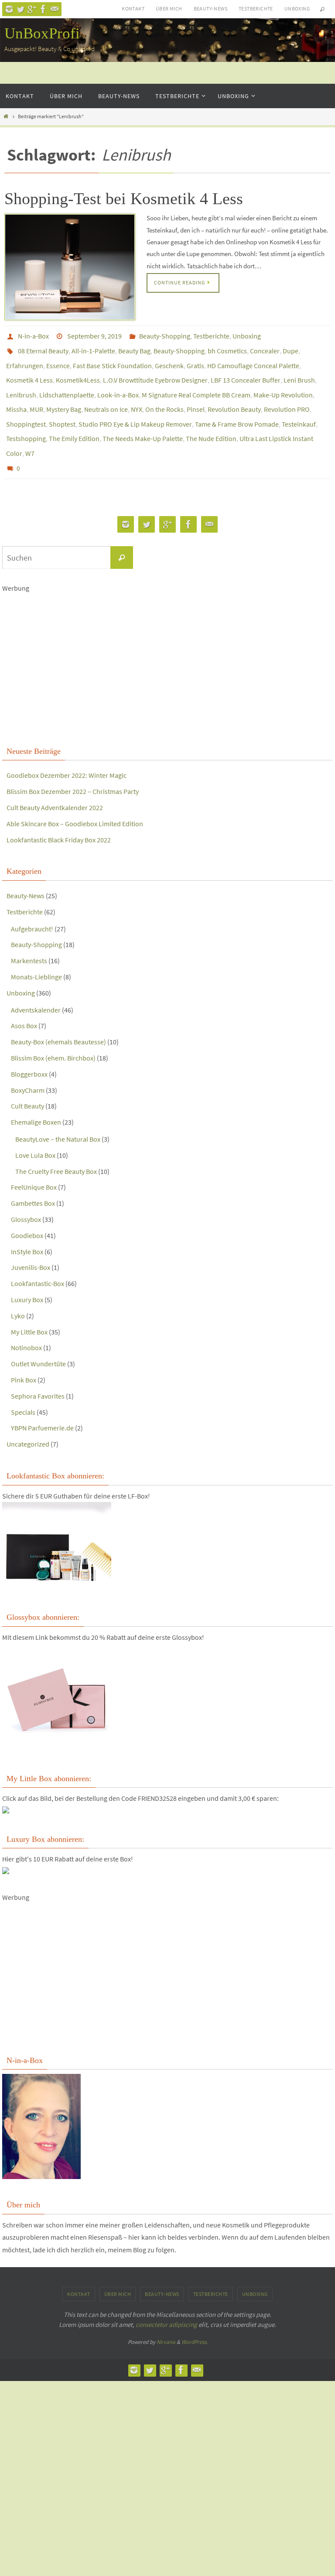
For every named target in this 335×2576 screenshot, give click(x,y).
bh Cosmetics (227, 347)
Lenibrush (21, 384)
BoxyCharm (28, 1066)
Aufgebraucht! (32, 905)
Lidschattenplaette (67, 384)
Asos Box (24, 1002)
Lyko (18, 1292)
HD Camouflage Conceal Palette (253, 359)
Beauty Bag (134, 347)
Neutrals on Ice (106, 396)
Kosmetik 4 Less (29, 372)
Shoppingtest (26, 408)
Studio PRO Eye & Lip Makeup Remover (135, 408)
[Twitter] (21, 9)
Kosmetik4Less (78, 372)
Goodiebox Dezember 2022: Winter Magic (67, 752)
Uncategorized (28, 1420)
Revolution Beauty (234, 396)
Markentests (29, 937)
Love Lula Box (35, 1131)
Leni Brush (299, 372)
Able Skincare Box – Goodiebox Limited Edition (75, 800)
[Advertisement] (167, 644)
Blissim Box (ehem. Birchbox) (53, 1034)
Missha (16, 396)
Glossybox (26, 1195)
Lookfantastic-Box (38, 1259)
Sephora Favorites (38, 1372)
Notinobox (26, 1324)
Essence (58, 359)
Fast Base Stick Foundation (112, 359)
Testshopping (26, 421)
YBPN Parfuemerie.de (42, 1404)
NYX (137, 396)
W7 (30, 433)
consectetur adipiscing (166, 2301)
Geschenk (169, 359)
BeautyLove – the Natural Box (58, 1115)
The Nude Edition (211, 421)
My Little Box (29, 1308)
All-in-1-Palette (93, 347)
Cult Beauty (27, 1082)
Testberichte (256, 9)
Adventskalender (36, 986)
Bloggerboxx (29, 1050)
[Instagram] (9, 9)
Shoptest (62, 408)
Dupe (291, 347)
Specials (23, 1388)
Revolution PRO (287, 396)
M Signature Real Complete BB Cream (196, 384)
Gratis (195, 359)
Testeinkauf (299, 408)
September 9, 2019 (94, 335)
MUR (36, 396)
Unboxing (297, 9)
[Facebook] (43, 9)
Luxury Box (27, 1276)
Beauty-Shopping (165, 335)
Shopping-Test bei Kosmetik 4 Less (124, 198)
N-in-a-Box (33, 335)
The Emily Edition (74, 421)
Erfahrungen (25, 359)
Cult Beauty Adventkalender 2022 (55, 783)
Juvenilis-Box (31, 1243)
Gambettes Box (33, 1179)
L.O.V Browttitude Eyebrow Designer (155, 372)
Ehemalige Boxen (36, 1098)
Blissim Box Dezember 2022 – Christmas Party (73, 767)
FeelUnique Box (34, 1163)
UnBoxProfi (42, 33)
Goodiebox (27, 1211)
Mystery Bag (64, 396)
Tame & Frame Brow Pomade (237, 408)
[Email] (55, 9)
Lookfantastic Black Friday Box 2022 (59, 816)
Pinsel (196, 396)
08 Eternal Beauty (43, 347)
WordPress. (195, 2318)
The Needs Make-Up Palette (143, 421)
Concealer (265, 347)
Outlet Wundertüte (38, 1340)
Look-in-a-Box (118, 384)
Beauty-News (210, 9)
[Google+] (32, 9)
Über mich (169, 9)
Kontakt (133, 9)
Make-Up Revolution (283, 384)
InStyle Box (27, 1228)
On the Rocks (164, 396)
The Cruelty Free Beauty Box (56, 1147)
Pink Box (24, 1356)
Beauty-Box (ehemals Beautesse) (58, 1018)
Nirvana (166, 2318)
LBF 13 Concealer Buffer (246, 372)
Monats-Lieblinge (36, 953)
